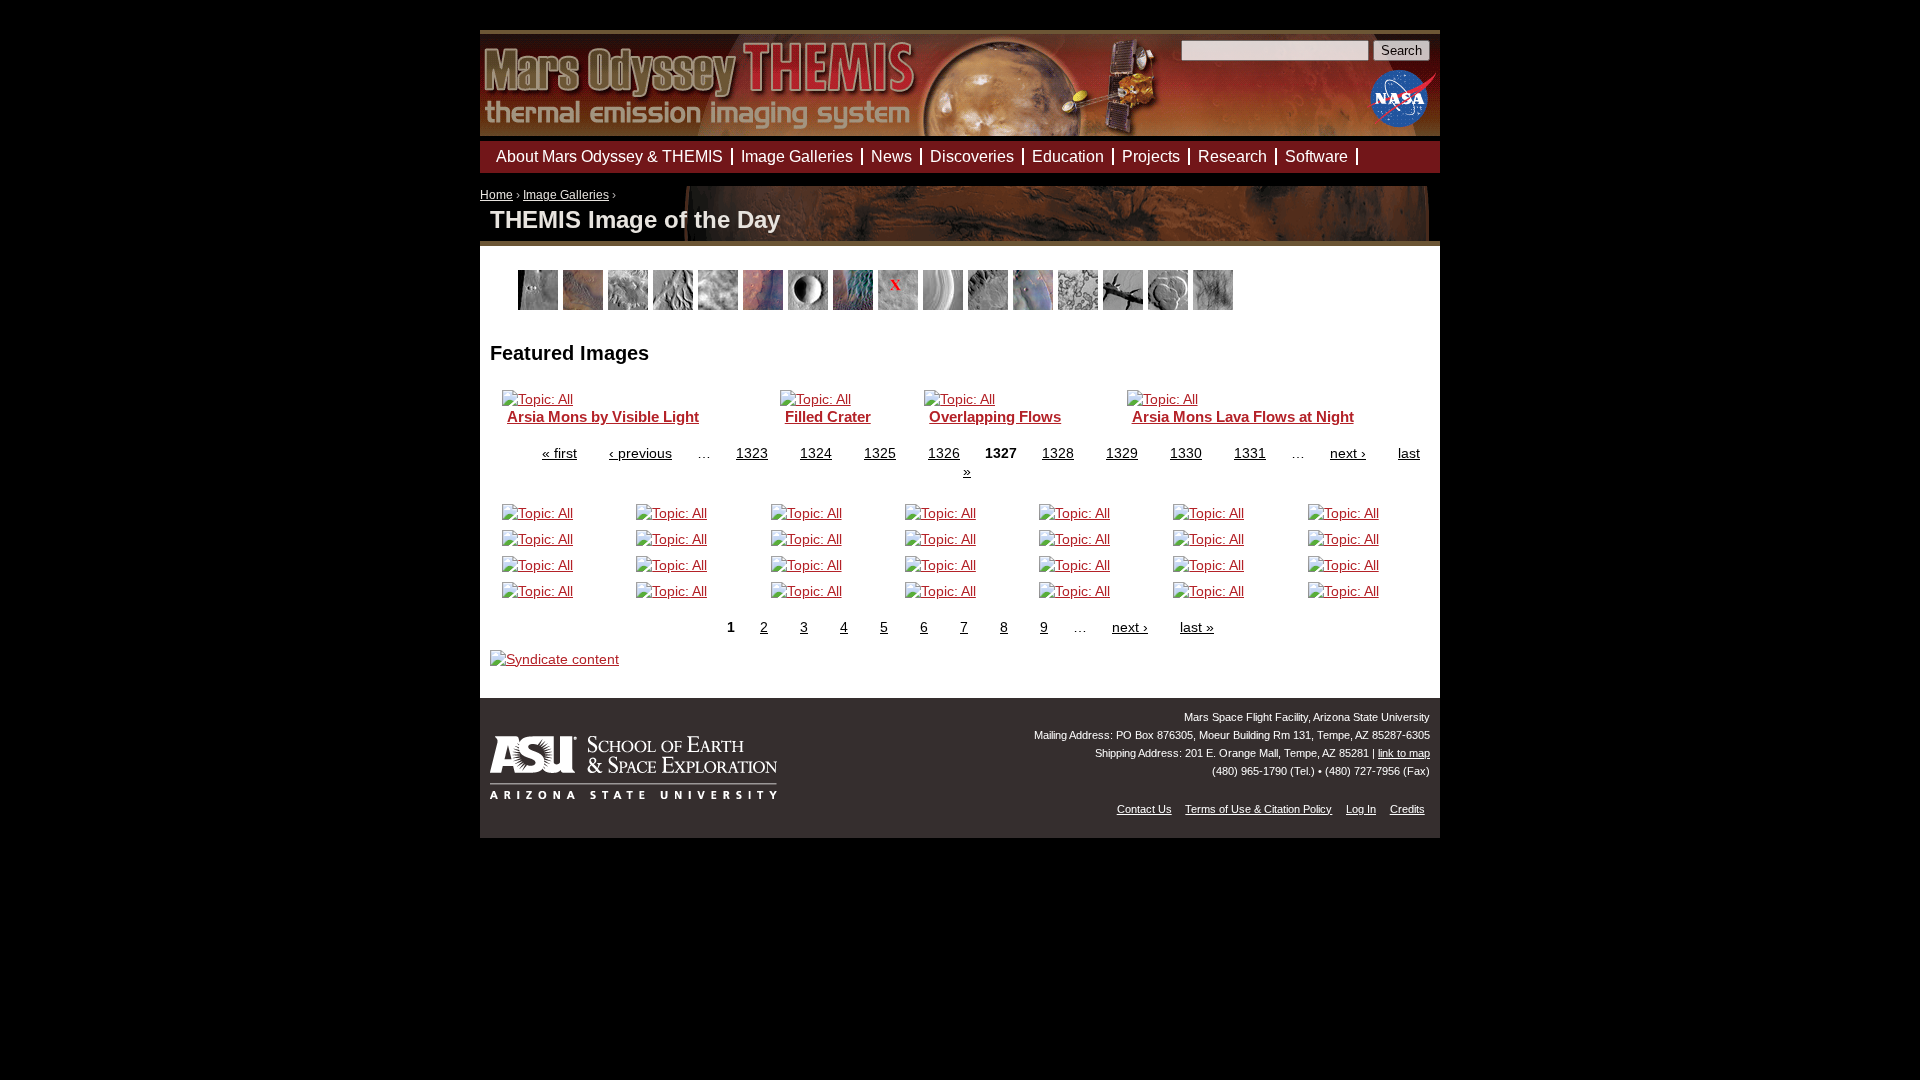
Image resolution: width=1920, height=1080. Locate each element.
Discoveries (972, 156)
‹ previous (640, 453)
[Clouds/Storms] (720, 305)
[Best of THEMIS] (585, 305)
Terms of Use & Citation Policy (1258, 809)
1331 (1250, 453)
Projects (1151, 156)
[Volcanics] (1170, 305)
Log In (1361, 809)
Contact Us (1144, 809)
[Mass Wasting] (990, 305)
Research (1232, 156)
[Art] (540, 305)
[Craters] (810, 305)
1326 (944, 453)
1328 (1058, 453)
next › (1348, 453)
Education (1068, 156)
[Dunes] (855, 305)
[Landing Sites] (900, 305)
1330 (1186, 453)
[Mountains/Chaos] (1035, 305)
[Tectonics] (1125, 305)
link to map (1404, 753)
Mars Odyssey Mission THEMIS (537, 24)
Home (496, 195)
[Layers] (945, 305)
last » (1197, 627)
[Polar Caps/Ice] (1080, 305)
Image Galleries (566, 195)
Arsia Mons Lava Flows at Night (1243, 416)
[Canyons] (630, 305)
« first (559, 453)
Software (1316, 156)
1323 (752, 453)
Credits (1407, 809)
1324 (816, 453)
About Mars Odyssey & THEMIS (609, 156)
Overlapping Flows (995, 416)
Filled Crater (828, 416)
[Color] (765, 305)
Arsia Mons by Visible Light (603, 416)
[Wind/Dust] (1215, 305)
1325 (880, 453)
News (891, 156)
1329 (1122, 453)
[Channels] (675, 305)
